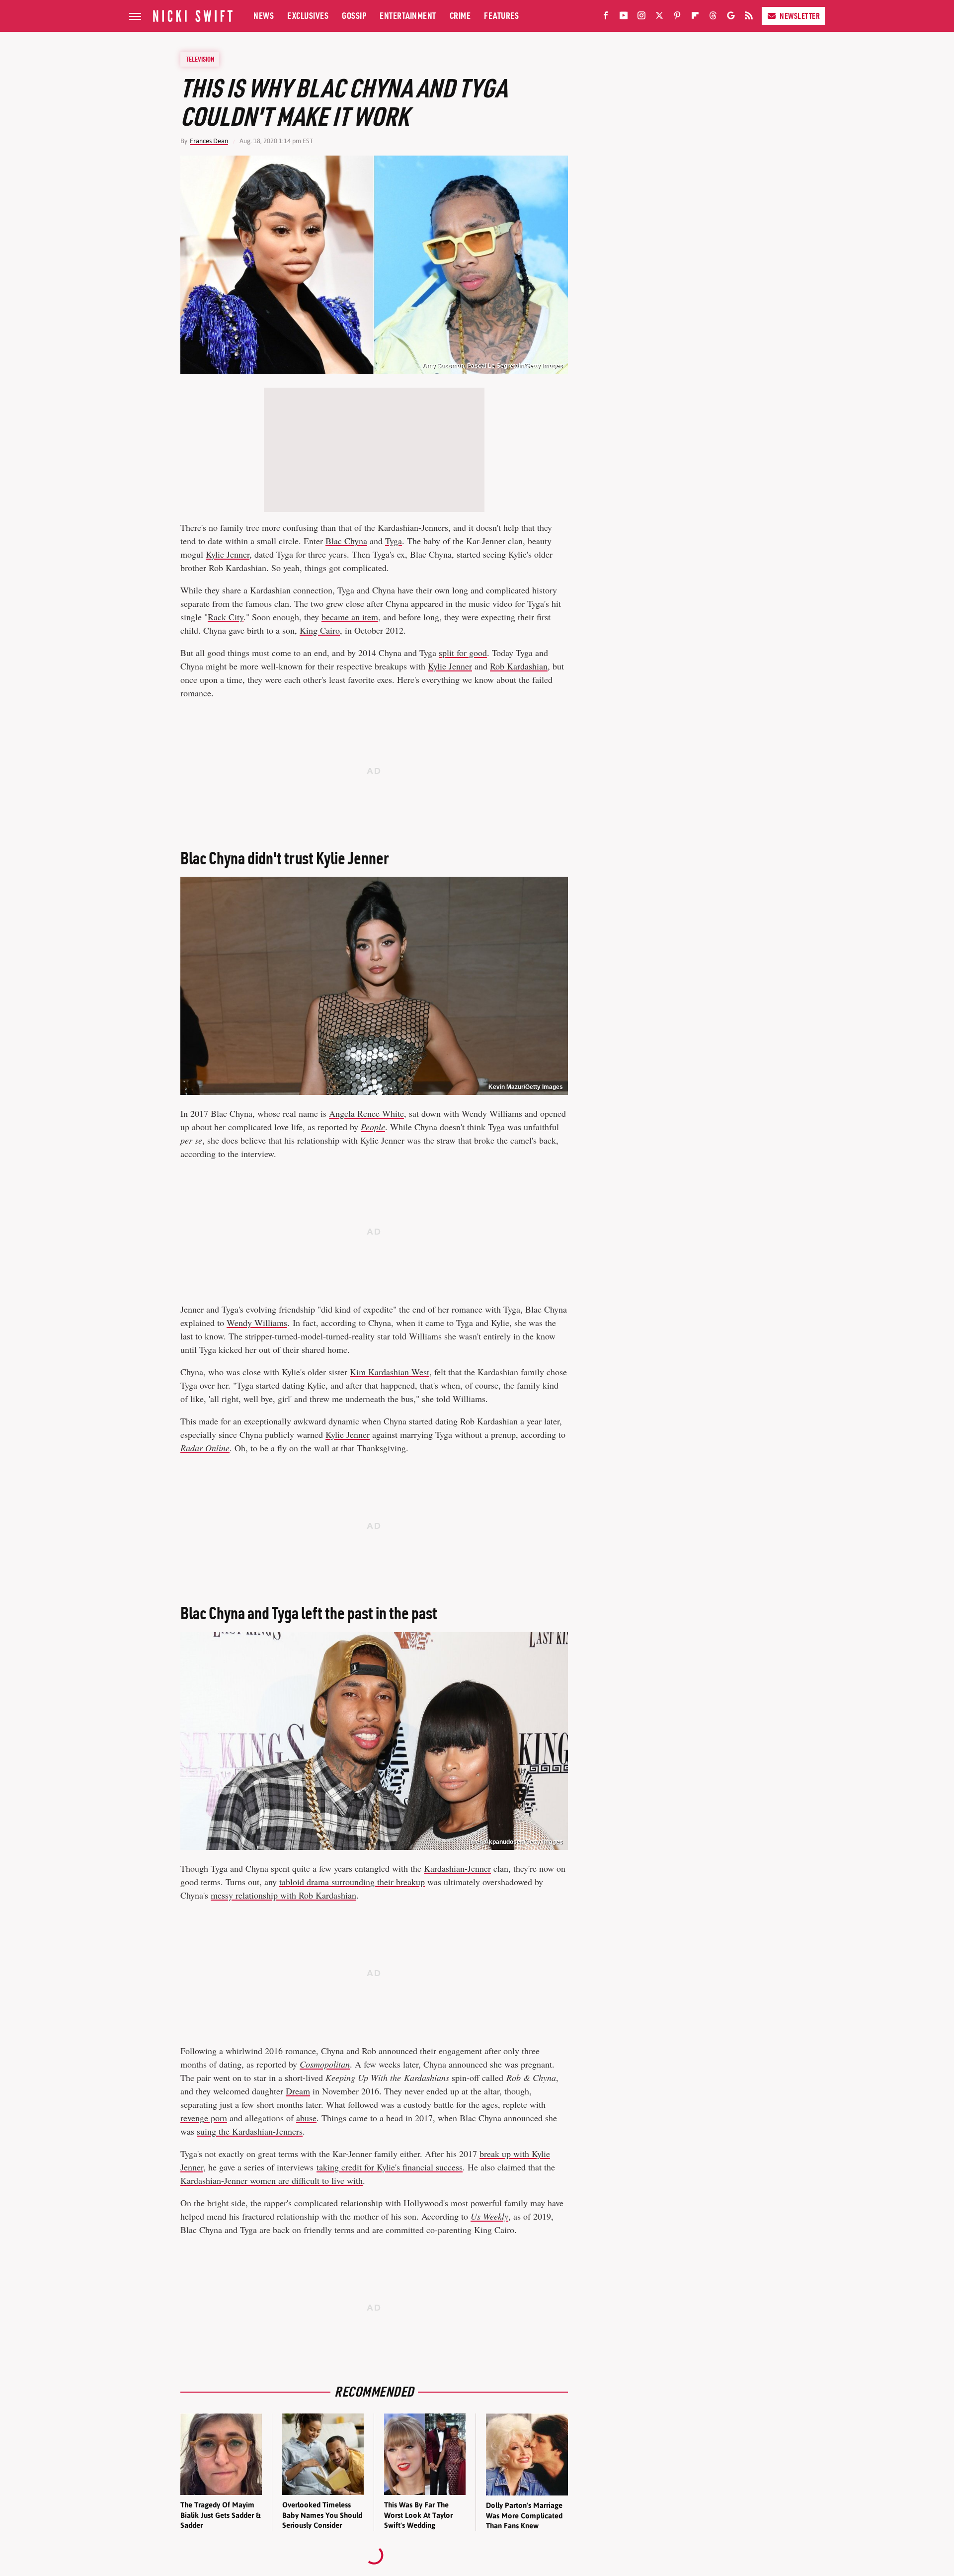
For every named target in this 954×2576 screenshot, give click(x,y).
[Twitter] (659, 17)
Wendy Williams (257, 1323)
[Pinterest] (677, 17)
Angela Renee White (366, 1113)
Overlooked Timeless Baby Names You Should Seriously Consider (322, 2515)
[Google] (731, 17)
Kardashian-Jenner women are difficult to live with (272, 2180)
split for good (463, 653)
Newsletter (800, 16)
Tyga (394, 541)
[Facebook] (606, 17)
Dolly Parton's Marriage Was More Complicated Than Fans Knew (524, 2515)
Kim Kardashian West (390, 1372)
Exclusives (308, 16)
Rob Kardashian (519, 666)
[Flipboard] (695, 17)
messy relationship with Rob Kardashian (283, 1895)
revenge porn (204, 2118)
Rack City (226, 617)
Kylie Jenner (228, 554)
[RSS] (749, 17)
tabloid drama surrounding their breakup (352, 1882)
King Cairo (320, 630)
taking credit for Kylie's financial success (390, 2167)
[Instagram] (641, 17)
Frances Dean (209, 141)
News (264, 16)
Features (501, 16)
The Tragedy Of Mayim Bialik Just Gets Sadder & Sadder (220, 2515)
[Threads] (713, 17)
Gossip (354, 16)
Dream (298, 2091)
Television (200, 59)
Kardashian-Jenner (457, 1868)
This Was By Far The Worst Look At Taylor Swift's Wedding (418, 2515)
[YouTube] (624, 17)
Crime (460, 16)
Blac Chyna (346, 541)
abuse (306, 2118)
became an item (350, 617)
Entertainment (408, 16)
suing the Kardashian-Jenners (250, 2131)
